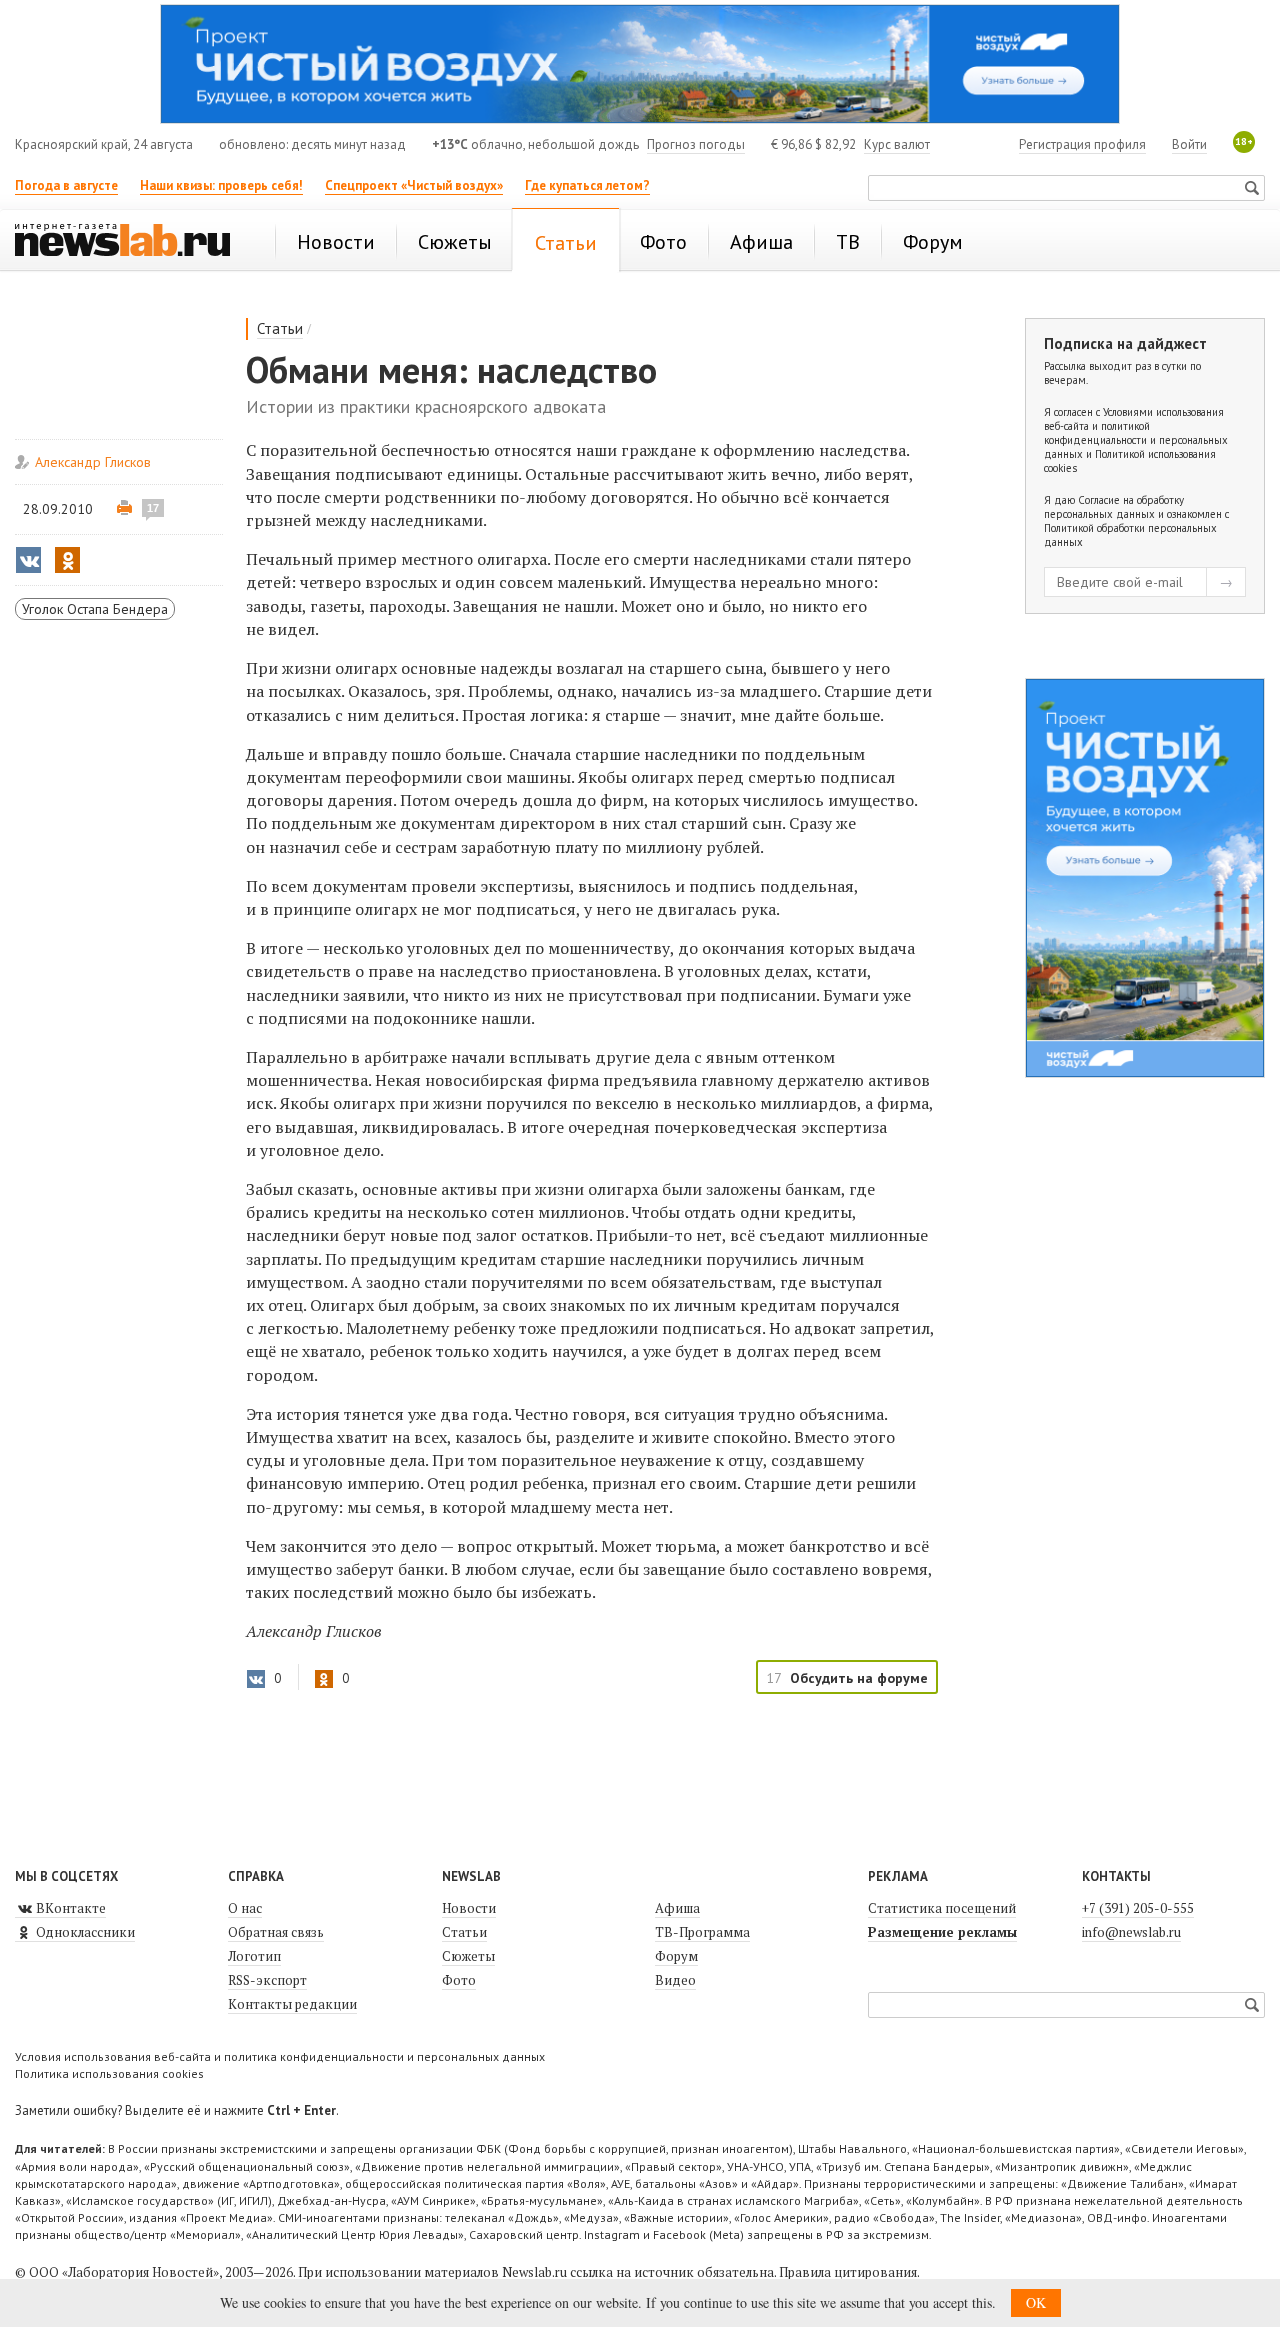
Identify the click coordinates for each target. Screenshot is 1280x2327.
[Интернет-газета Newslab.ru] (132, 242)
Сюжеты (468, 1956)
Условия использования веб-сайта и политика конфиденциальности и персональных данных (280, 2056)
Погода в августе (66, 185)
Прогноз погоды (696, 144)
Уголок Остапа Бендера (95, 609)
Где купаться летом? (587, 185)
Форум (676, 1956)
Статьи (280, 328)
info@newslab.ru (1131, 1932)
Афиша (677, 1908)
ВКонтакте (69, 1908)
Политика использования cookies (109, 2073)
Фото (459, 1980)
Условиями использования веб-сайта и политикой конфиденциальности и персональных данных (1136, 433)
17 (153, 508)
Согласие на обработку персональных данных (1114, 507)
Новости (469, 1908)
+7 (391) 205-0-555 (1138, 1908)
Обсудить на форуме (859, 1678)
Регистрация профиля (1082, 144)
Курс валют (897, 144)
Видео (675, 1980)
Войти (1189, 144)
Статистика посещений (942, 1908)
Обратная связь (276, 1932)
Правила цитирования (848, 2272)
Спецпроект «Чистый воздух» (414, 185)
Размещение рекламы (942, 1932)
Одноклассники (84, 1932)
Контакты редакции (292, 2004)
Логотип (254, 1956)
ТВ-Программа (702, 1932)
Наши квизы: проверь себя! (221, 185)
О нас (245, 1908)
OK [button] (1036, 2302)
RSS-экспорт (267, 1980)
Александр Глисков (93, 462)
